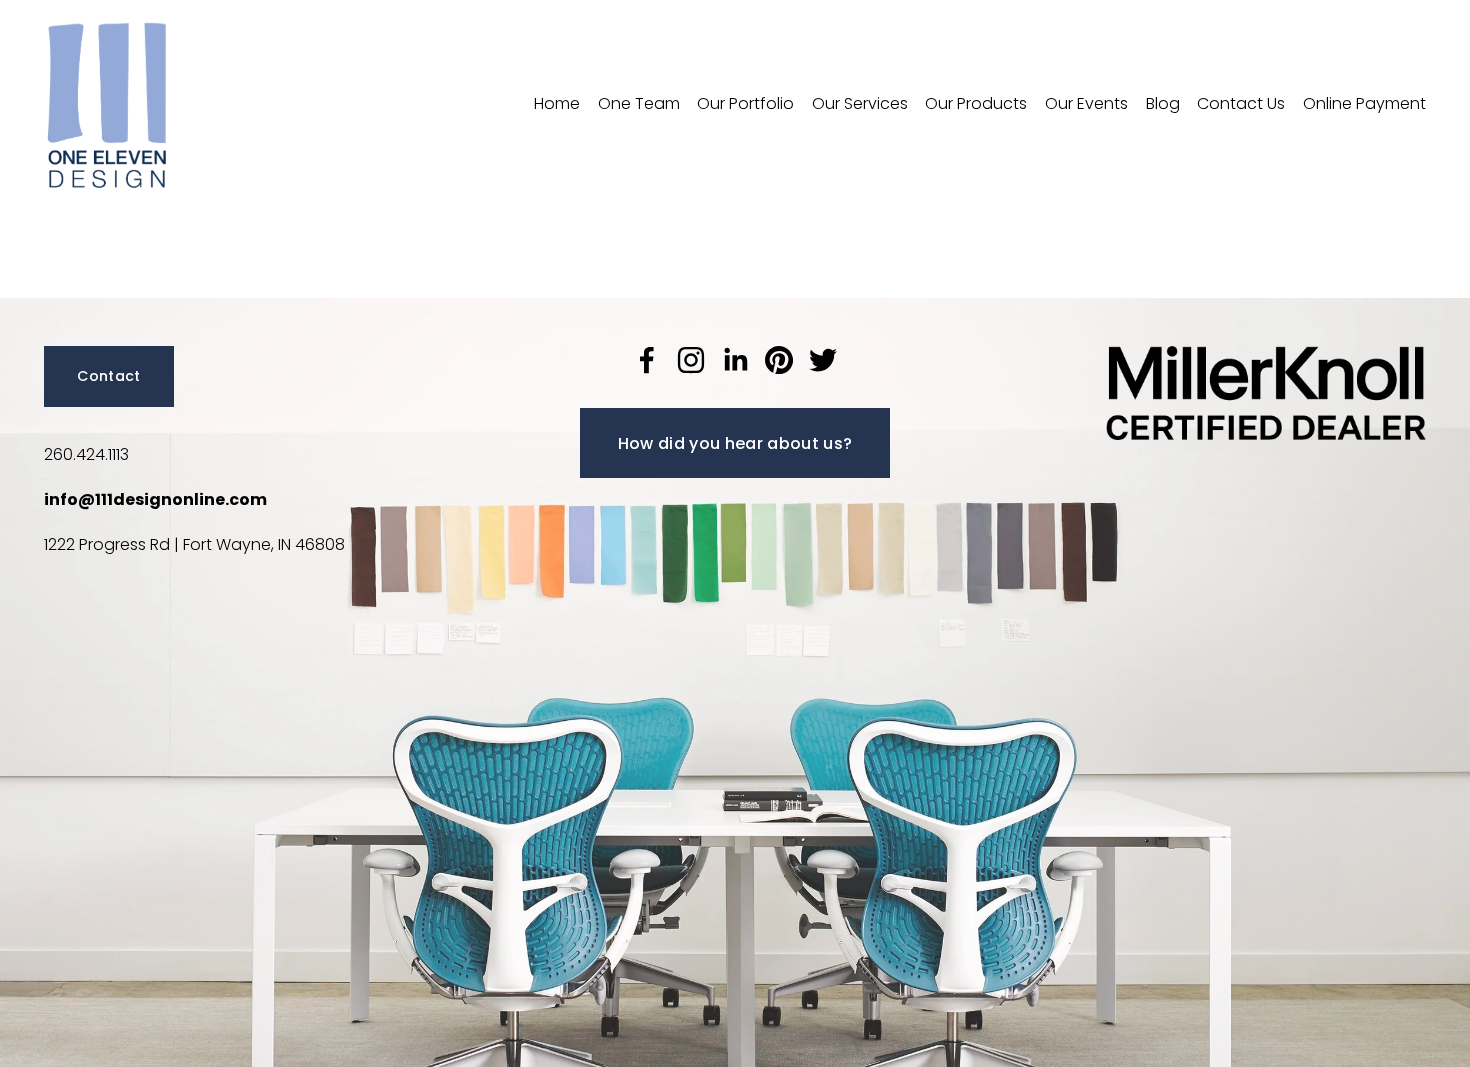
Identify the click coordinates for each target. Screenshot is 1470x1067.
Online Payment (1364, 103)
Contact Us (1241, 103)
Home (557, 103)
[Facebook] (647, 360)
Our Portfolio (745, 103)
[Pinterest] (779, 360)
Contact (108, 376)
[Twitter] (823, 360)
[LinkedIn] (735, 360)
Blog (1163, 103)
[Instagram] (691, 360)
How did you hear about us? (735, 443)
